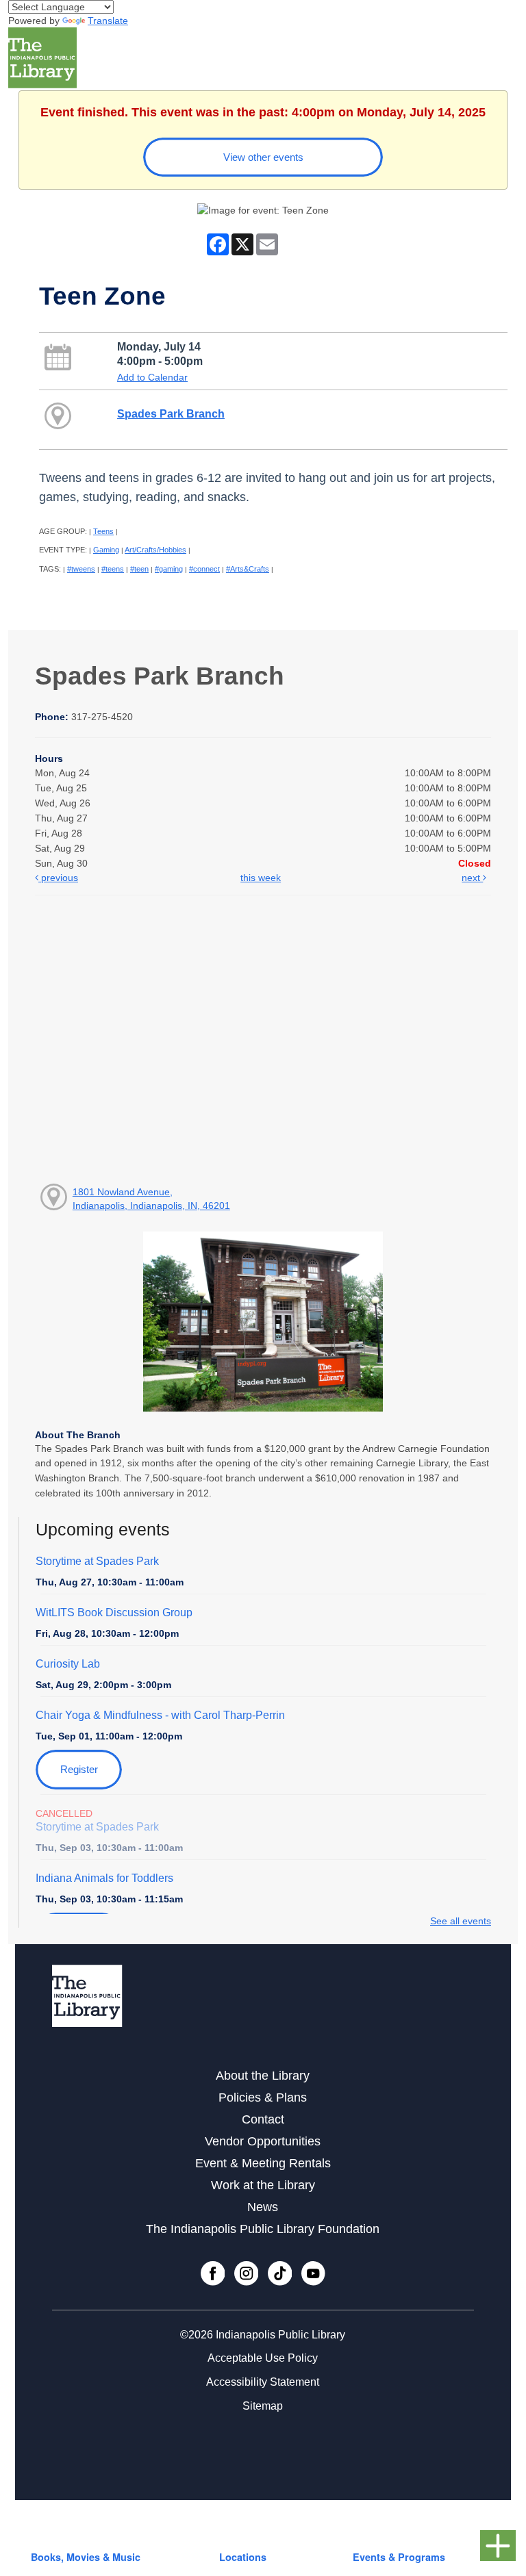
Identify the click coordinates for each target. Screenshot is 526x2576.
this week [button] (261, 878)
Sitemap (263, 2406)
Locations (243, 2557)
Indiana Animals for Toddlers (104, 1878)
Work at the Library (263, 2185)
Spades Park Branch (171, 413)
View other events (263, 157)
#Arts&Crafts (248, 569)
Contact (263, 2119)
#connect (204, 569)
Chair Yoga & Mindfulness (160, 1715)
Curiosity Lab (68, 1664)
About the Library (263, 2076)
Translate (108, 21)
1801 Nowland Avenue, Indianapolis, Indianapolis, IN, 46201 (151, 1199)
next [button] (472, 878)
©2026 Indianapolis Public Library (263, 2335)
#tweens (81, 569)
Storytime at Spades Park (97, 1561)
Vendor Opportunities (263, 2141)
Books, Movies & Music (86, 2557)
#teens (113, 569)
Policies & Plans (263, 2097)
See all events (461, 1921)
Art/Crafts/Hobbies (155, 550)
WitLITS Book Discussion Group (114, 1612)
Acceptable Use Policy (263, 2358)
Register (79, 1769)
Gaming (106, 550)
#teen (139, 569)
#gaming (169, 569)
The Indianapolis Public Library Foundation (263, 2229)
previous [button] (58, 878)
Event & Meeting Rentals (263, 2163)
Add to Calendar (152, 377)
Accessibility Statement (263, 2382)
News (263, 2207)
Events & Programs (399, 2557)
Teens (103, 531)
